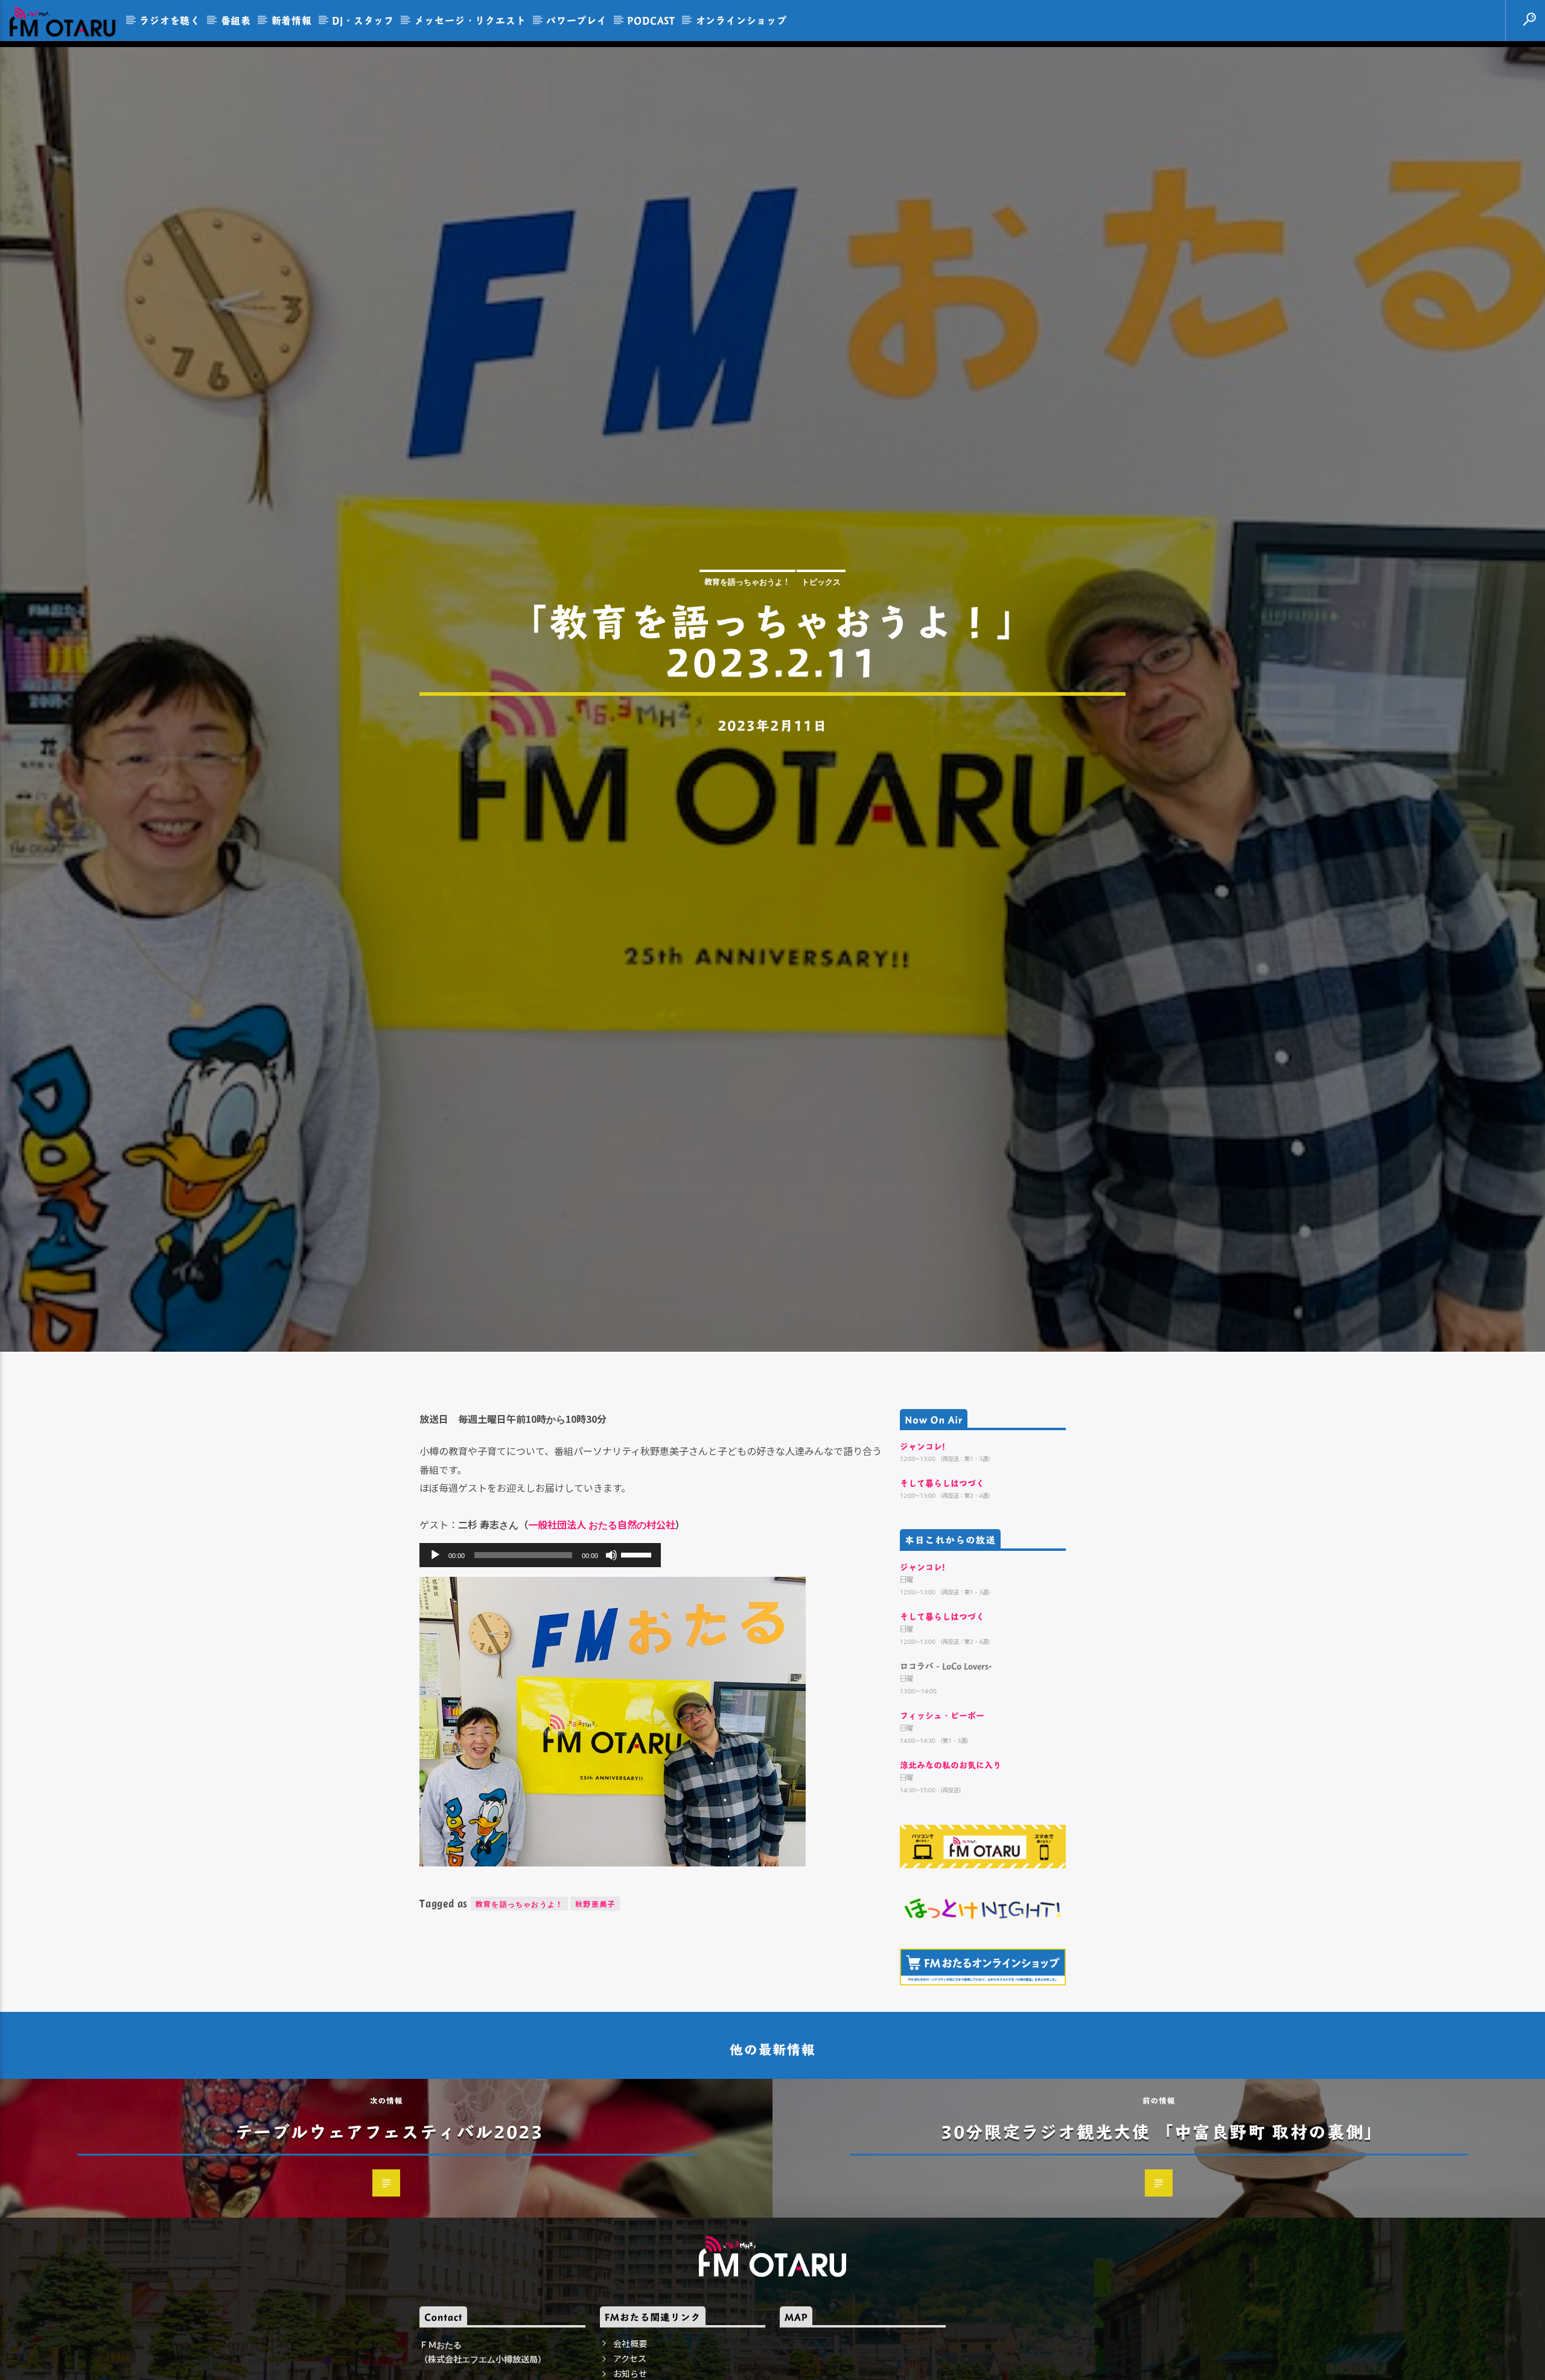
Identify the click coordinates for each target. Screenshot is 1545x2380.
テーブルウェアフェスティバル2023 (390, 2224)
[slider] (638, 1646)
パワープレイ (577, 20)
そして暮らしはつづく (942, 1575)
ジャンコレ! (922, 1538)
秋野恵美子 (595, 1996)
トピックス (821, 624)
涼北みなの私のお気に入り (951, 1858)
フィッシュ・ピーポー (942, 1808)
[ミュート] (611, 1647)
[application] (540, 1647)
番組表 (236, 20)
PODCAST (651, 20)
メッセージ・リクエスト (470, 20)
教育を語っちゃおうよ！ (747, 624)
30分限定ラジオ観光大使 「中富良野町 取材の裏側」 (1162, 2224)
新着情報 (292, 20)
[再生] (435, 1647)
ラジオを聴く (170, 20)
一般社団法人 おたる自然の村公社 (602, 1617)
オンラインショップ (741, 20)
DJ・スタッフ (363, 20)
